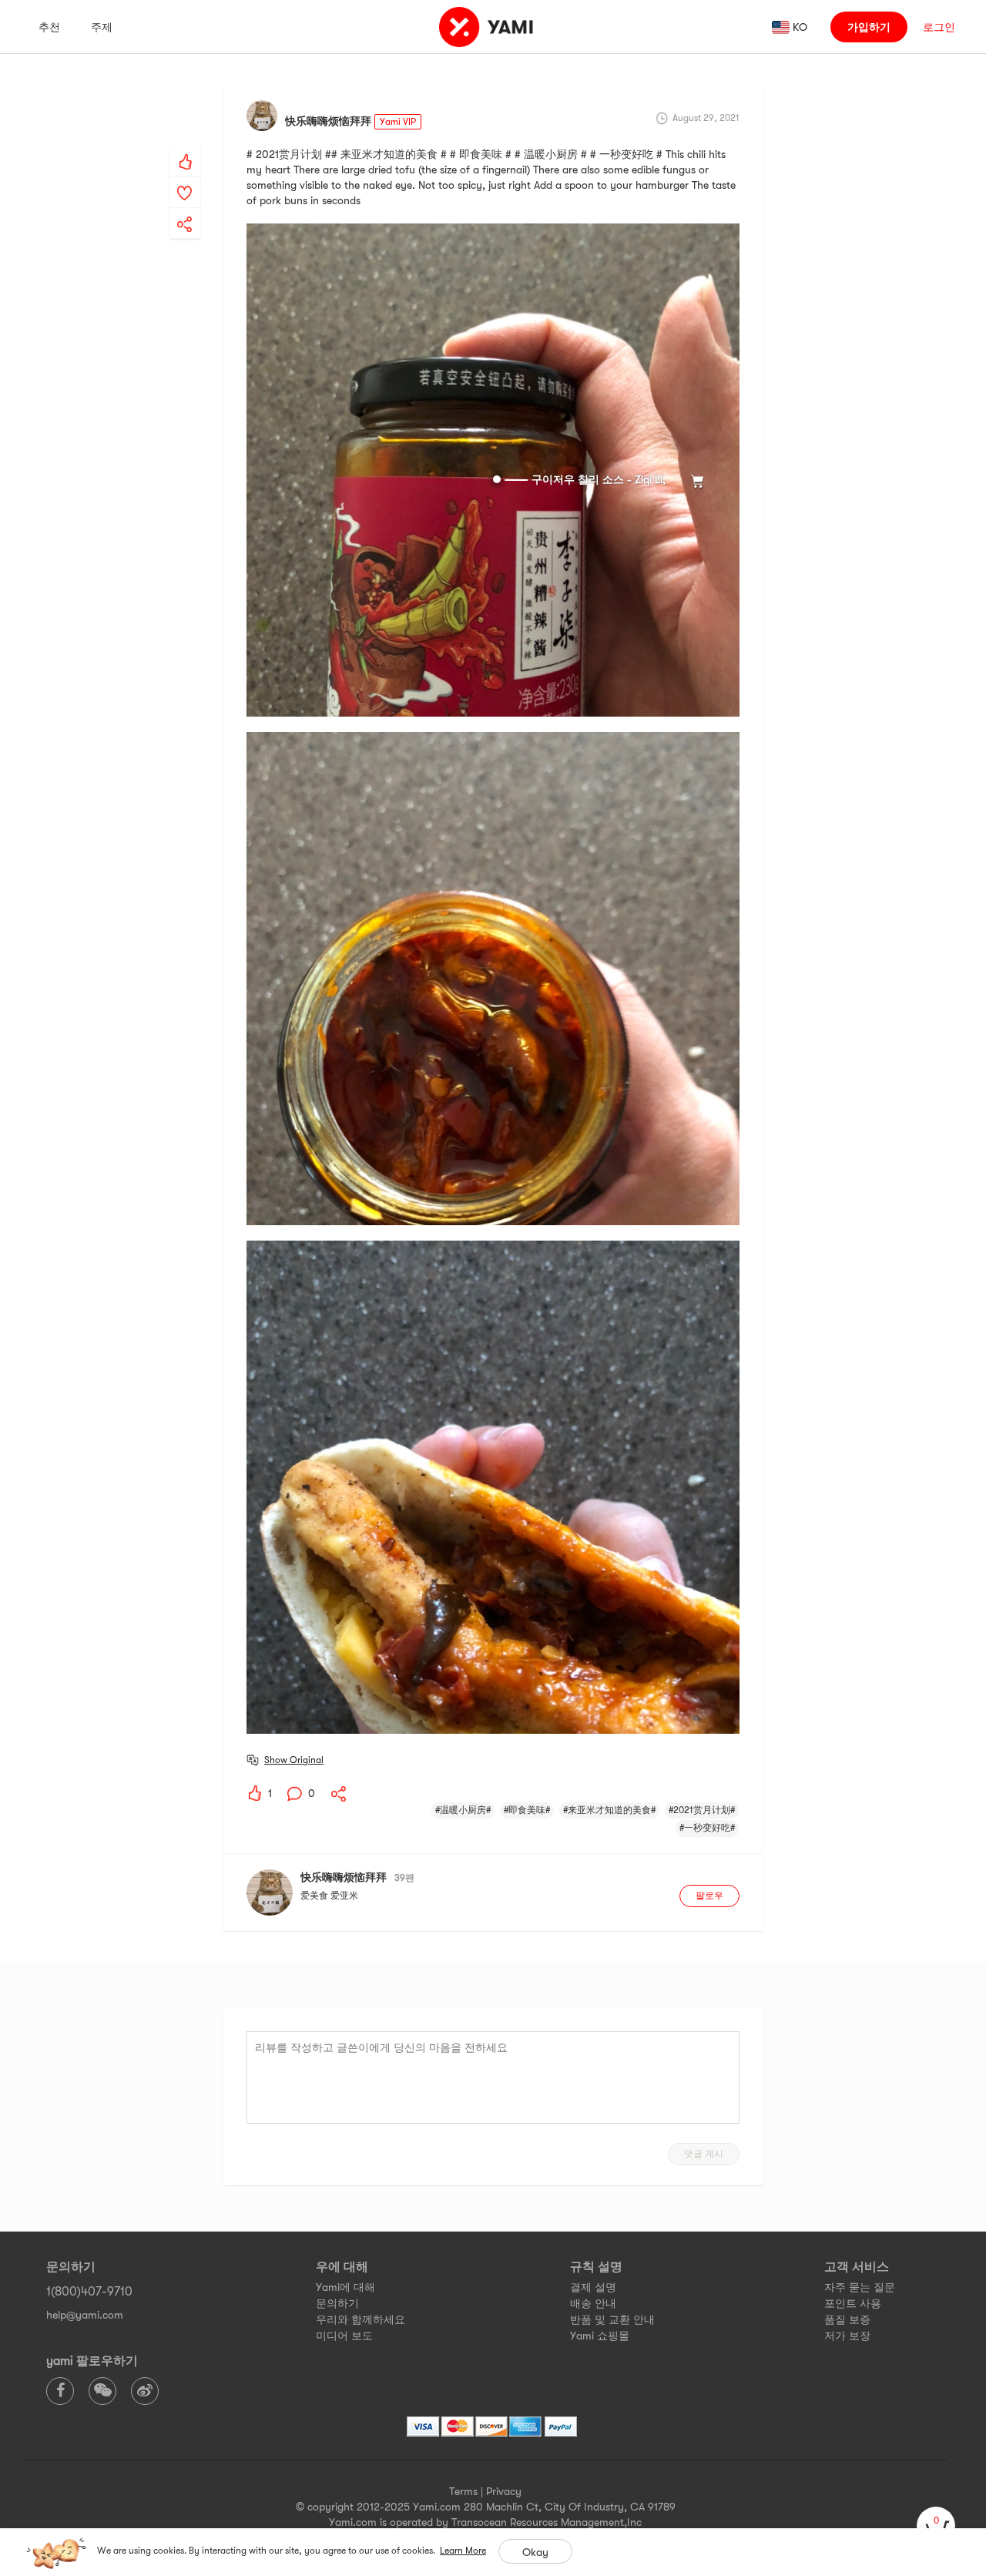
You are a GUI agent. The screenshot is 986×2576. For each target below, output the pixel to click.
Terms (463, 2491)
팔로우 (709, 1896)
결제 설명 (593, 2287)
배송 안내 (593, 2303)
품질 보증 (847, 2319)
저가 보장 (847, 2336)
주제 (102, 27)
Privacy (504, 2491)
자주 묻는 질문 (860, 2287)
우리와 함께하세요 (361, 2319)
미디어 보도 (344, 2336)
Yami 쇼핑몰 (600, 2336)
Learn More (463, 2551)
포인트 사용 (853, 2303)
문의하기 (337, 2303)
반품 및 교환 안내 (612, 2319)
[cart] (936, 2526)
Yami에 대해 (345, 2287)
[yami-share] (185, 209)
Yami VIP (398, 122)
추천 (49, 27)
